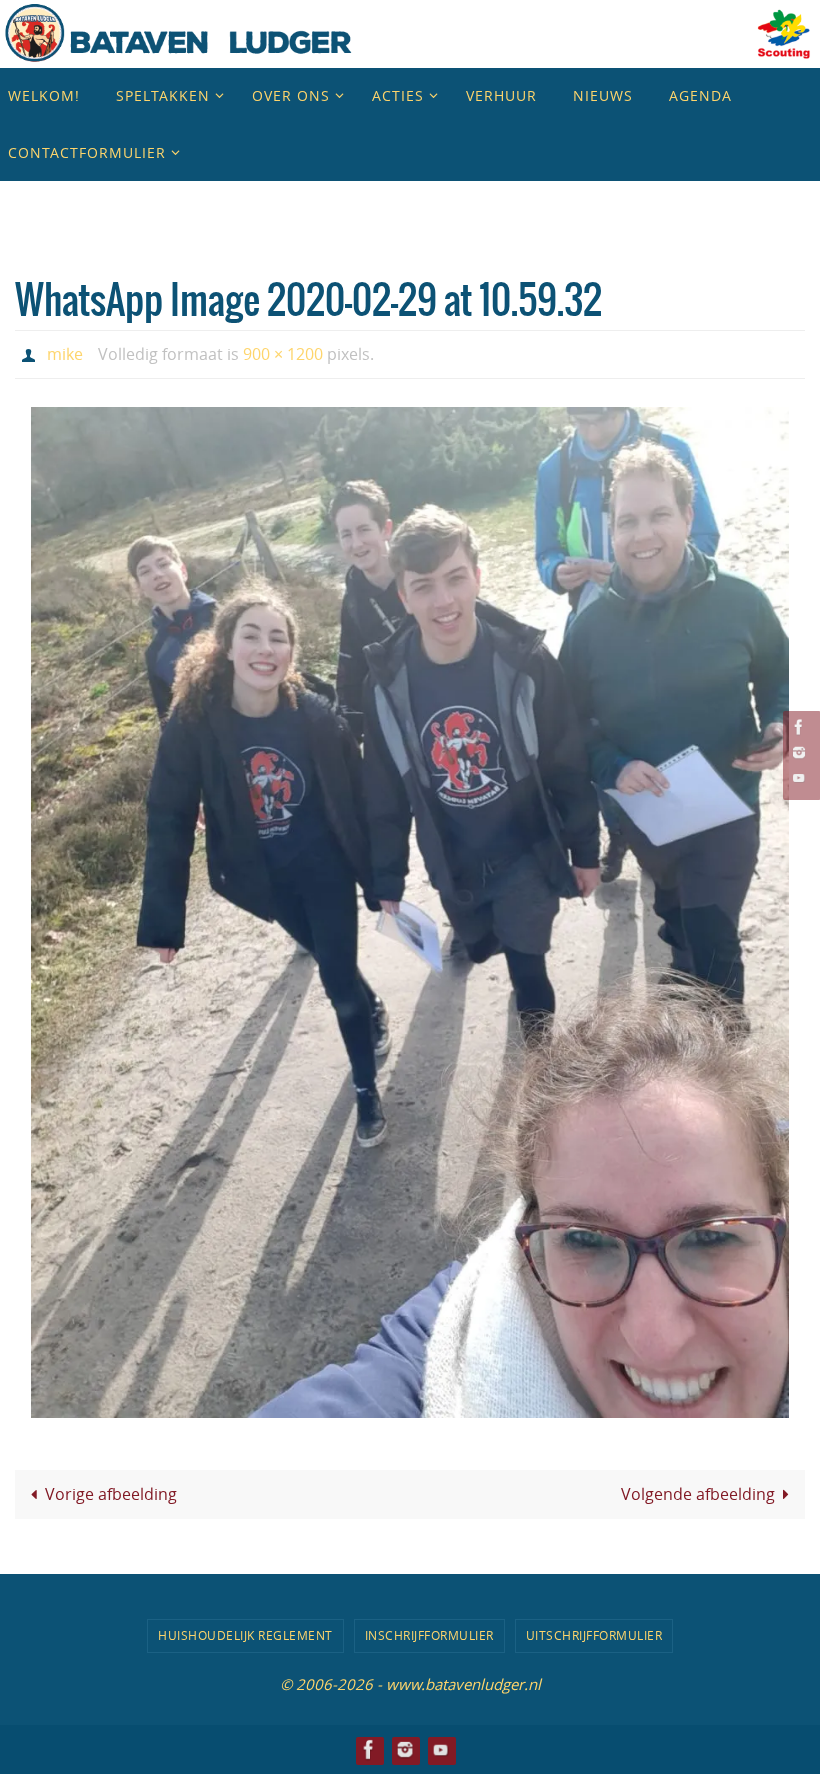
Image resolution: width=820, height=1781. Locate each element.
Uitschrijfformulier (594, 1630)
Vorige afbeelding (111, 1489)
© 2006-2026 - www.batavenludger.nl (410, 1678)
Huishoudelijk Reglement (245, 1630)
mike (65, 352)
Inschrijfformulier (429, 1630)
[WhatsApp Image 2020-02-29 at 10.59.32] (410, 907)
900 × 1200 (283, 352)
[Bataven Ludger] (799, 726)
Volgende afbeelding (698, 1489)
